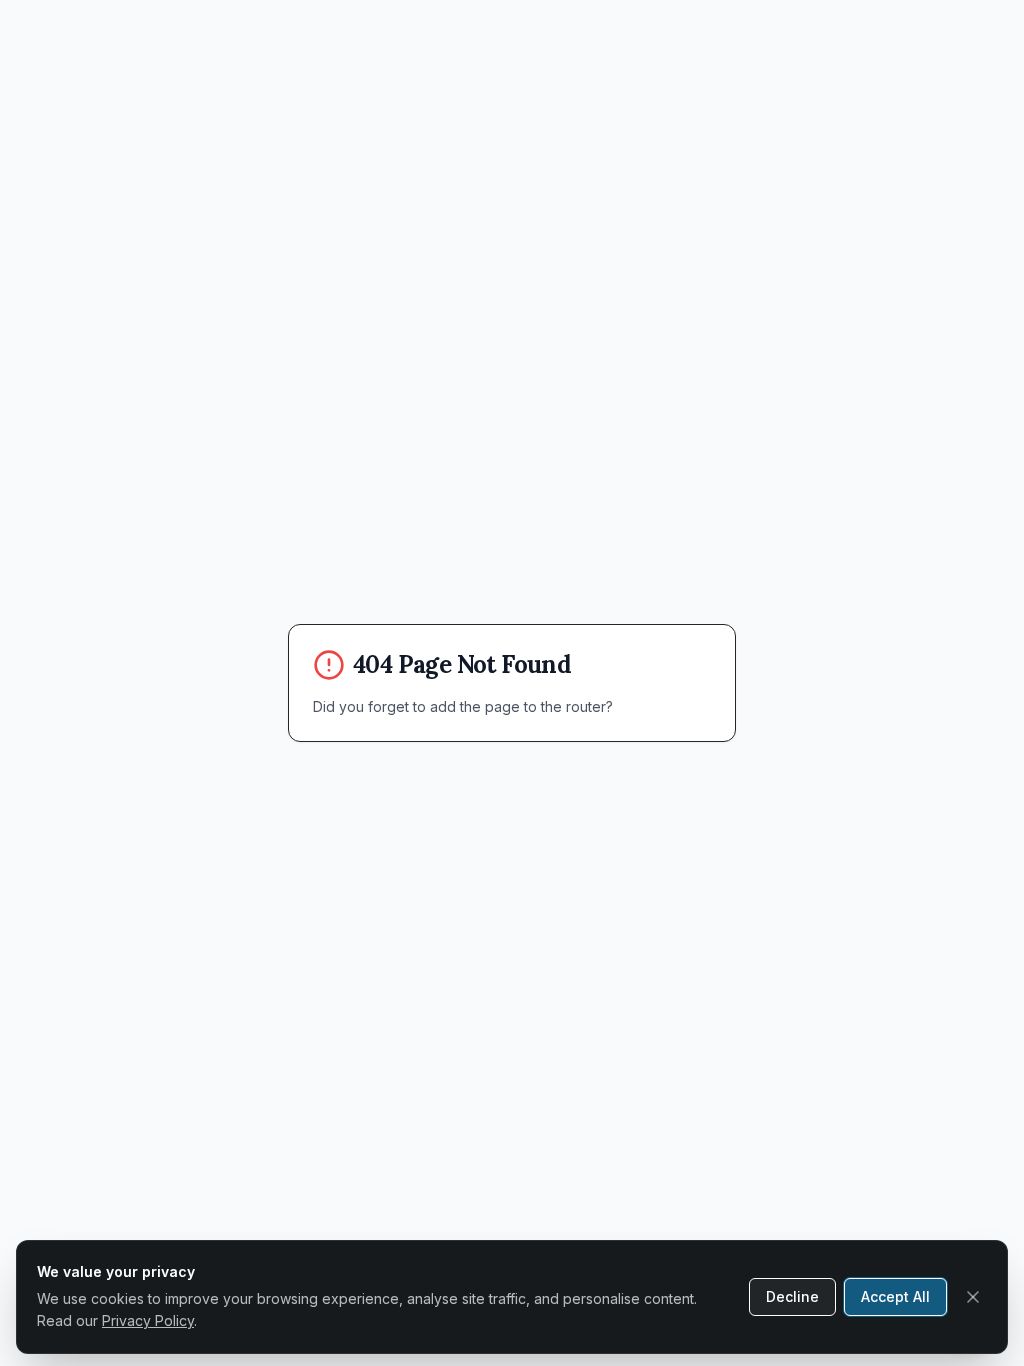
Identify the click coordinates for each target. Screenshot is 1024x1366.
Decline (792, 1296)
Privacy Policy (148, 1320)
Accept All (895, 1296)
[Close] (973, 1297)
